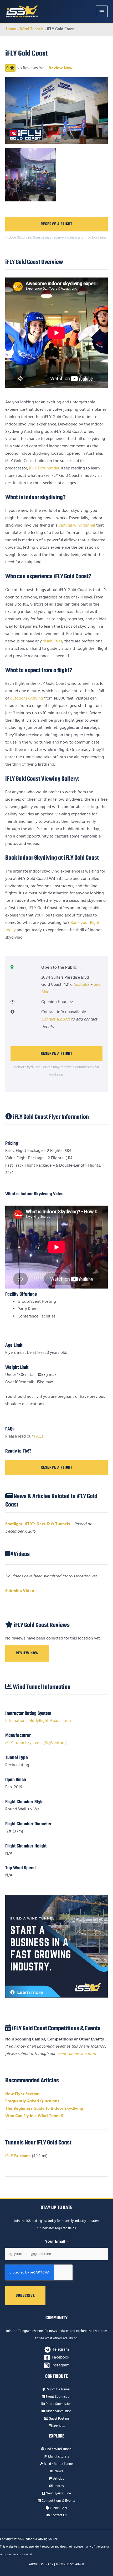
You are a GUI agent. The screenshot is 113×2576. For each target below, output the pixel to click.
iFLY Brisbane (18, 2156)
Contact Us (58, 2515)
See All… (58, 2426)
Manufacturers (58, 2456)
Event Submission (58, 2397)
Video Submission (58, 2411)
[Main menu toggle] (102, 11)
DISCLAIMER (76, 2564)
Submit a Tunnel (58, 2389)
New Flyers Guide (58, 2493)
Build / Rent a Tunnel (58, 2464)
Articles (58, 2479)
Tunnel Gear (58, 2508)
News (58, 2471)
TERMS (60, 2564)
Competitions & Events (58, 2501)
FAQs (39, 1436)
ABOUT (34, 2564)
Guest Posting (58, 2419)
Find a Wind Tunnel (58, 2449)
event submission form (76, 2054)
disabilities (53, 641)
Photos (58, 2486)
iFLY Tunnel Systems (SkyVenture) (36, 1743)
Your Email (56, 2241)
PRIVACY (47, 2564)
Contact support (56, 1019)
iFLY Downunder (44, 468)
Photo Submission (58, 2404)
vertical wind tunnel (77, 525)
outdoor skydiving (27, 698)
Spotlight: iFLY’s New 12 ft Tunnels (38, 1524)
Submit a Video (20, 1591)
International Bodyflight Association (38, 1721)
